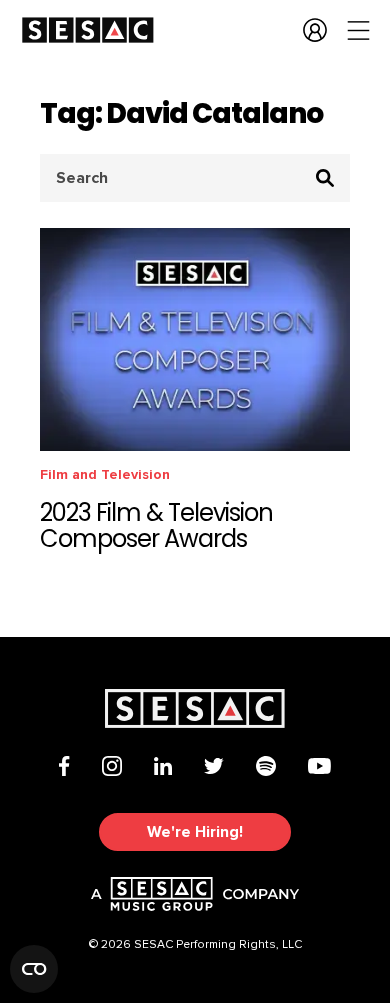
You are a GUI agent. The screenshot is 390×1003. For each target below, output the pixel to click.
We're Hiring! (195, 832)
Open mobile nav (358, 30)
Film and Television (105, 474)
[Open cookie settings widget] (34, 969)
